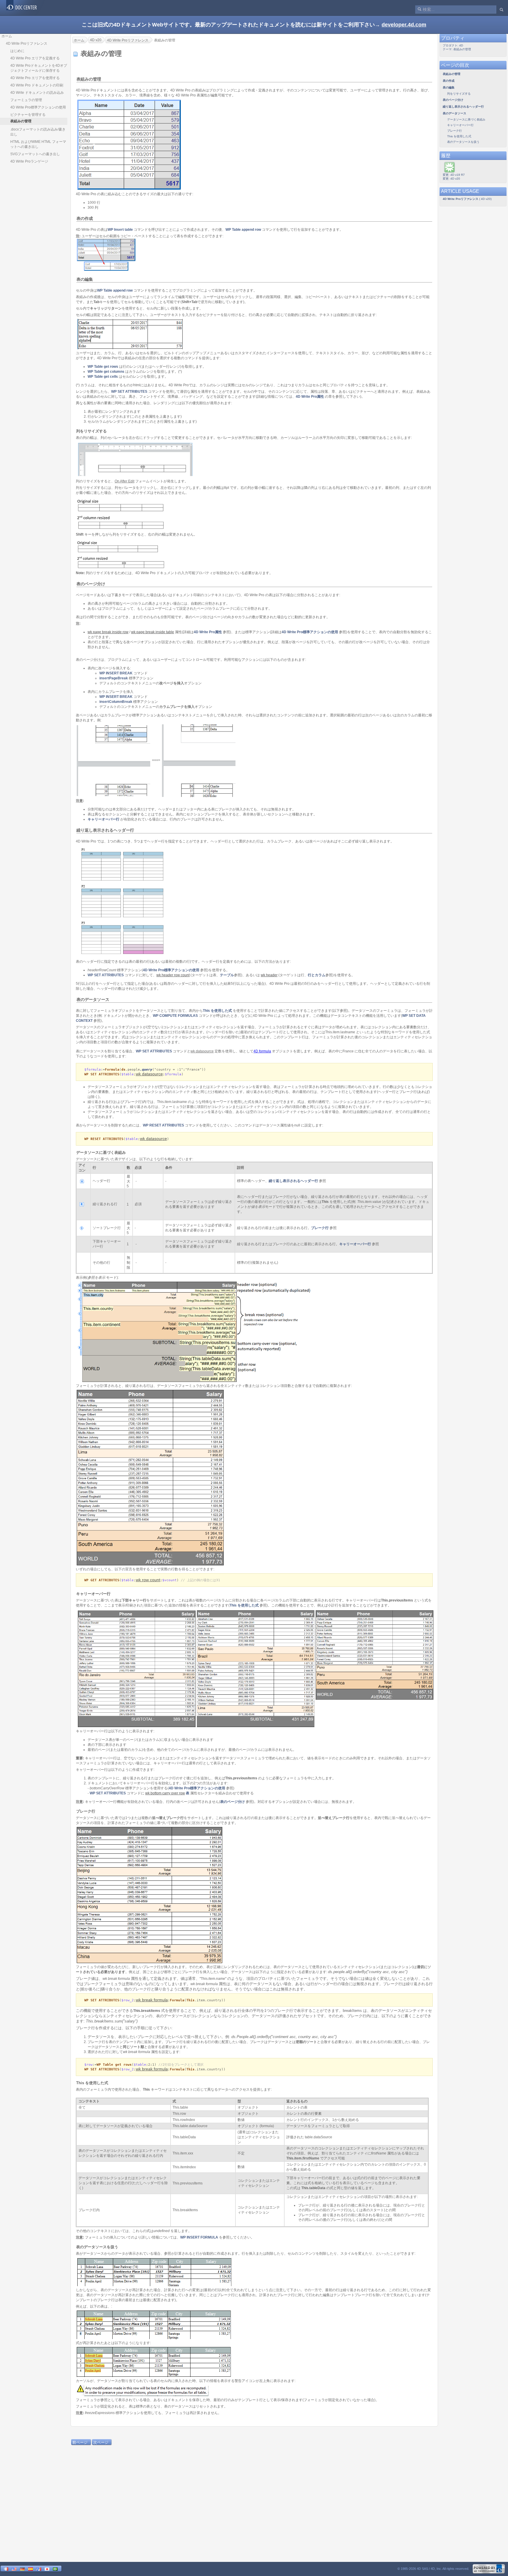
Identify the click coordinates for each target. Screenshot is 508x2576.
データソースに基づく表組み (466, 119)
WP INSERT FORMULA (199, 2237)
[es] (31, 2569)
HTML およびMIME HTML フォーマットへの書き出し (38, 144)
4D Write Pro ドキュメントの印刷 (37, 85)
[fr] (6, 2569)
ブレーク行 (320, 1228)
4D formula (262, 1051)
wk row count (148, 1580)
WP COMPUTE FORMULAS (175, 1016)
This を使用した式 (217, 1011)
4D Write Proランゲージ (29, 161)
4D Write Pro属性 (310, 397)
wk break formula (152, 2000)
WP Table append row (243, 230)
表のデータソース (454, 113)
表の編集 (449, 87)
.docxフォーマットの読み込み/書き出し (38, 132)
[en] (14, 2569)
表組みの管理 (452, 74)
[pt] (55, 2569)
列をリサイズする (459, 94)
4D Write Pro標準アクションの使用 (38, 107)
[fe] (39, 2569)
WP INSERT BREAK (116, 673)
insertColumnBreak (116, 702)
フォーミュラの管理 (26, 100)
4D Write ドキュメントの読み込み (37, 93)
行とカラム (317, 975)
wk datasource (149, 1074)
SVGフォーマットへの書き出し (35, 154)
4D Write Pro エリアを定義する (35, 58)
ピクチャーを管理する (28, 115)
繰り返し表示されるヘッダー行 (293, 1181)
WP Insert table (120, 230)
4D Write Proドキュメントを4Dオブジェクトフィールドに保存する (39, 68)
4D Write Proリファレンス (27, 44)
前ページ (80, 2442)
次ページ (101, 2442)
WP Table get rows (103, 367)
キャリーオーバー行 (103, 819)
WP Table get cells (103, 377)
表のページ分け (233, 1802)
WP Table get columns (106, 372)
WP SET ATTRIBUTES (129, 392)
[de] (22, 2569)
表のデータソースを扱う (463, 142)
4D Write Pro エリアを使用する (35, 78)
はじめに (17, 51)
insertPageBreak (114, 678)
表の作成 (449, 81)
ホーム (7, 36)
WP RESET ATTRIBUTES (163, 1125)
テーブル (227, 975)
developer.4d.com (404, 25)
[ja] (47, 2569)
